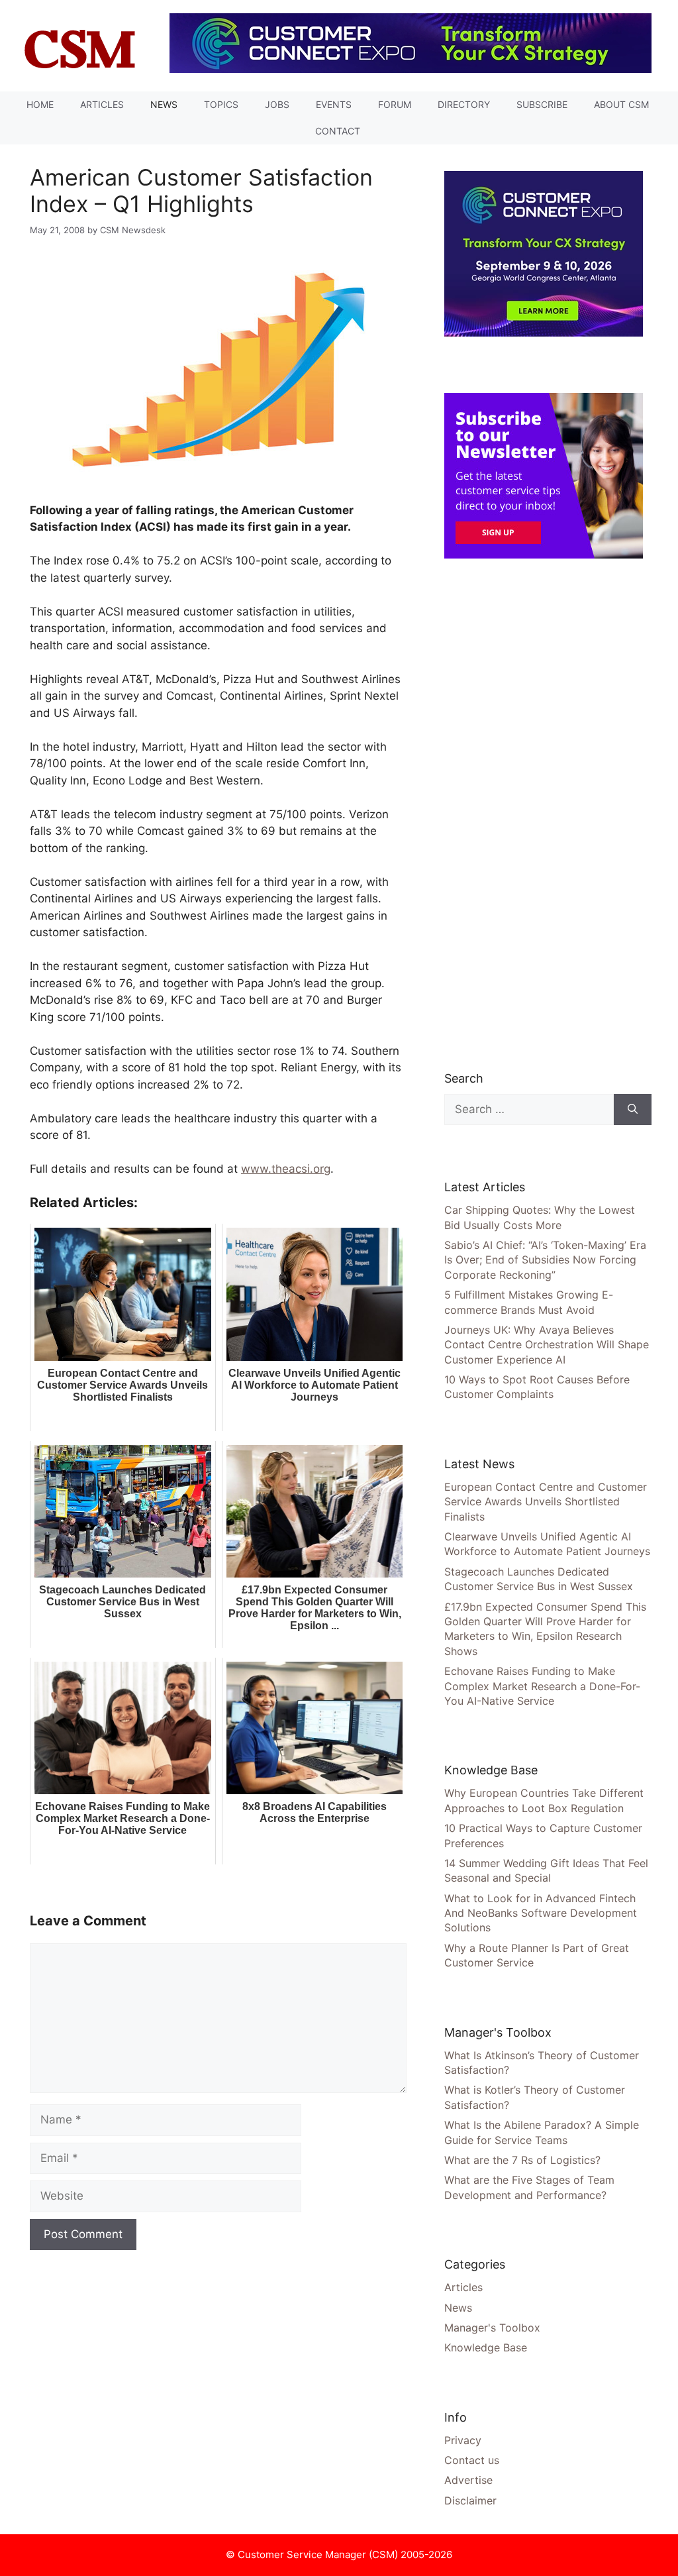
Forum (395, 104)
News (164, 104)
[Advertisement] (544, 814)
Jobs (277, 104)
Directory (464, 104)
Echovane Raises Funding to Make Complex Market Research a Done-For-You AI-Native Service (542, 1686)
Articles (102, 104)
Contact (338, 131)
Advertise (468, 2480)
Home (40, 104)
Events (334, 104)
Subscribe (542, 104)
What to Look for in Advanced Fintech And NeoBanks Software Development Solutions (541, 1913)
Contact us (472, 2460)
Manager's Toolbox (492, 2328)
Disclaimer (470, 2500)
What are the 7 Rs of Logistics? (522, 2160)
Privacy (463, 2440)
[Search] (633, 1110)
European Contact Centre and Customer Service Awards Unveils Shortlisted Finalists (546, 1502)
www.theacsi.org (286, 1169)
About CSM (621, 104)
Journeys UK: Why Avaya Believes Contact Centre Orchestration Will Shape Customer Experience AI (547, 1345)
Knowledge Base (486, 2347)
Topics (221, 104)
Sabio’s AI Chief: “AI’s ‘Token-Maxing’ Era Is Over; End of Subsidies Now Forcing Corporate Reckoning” (545, 1260)
